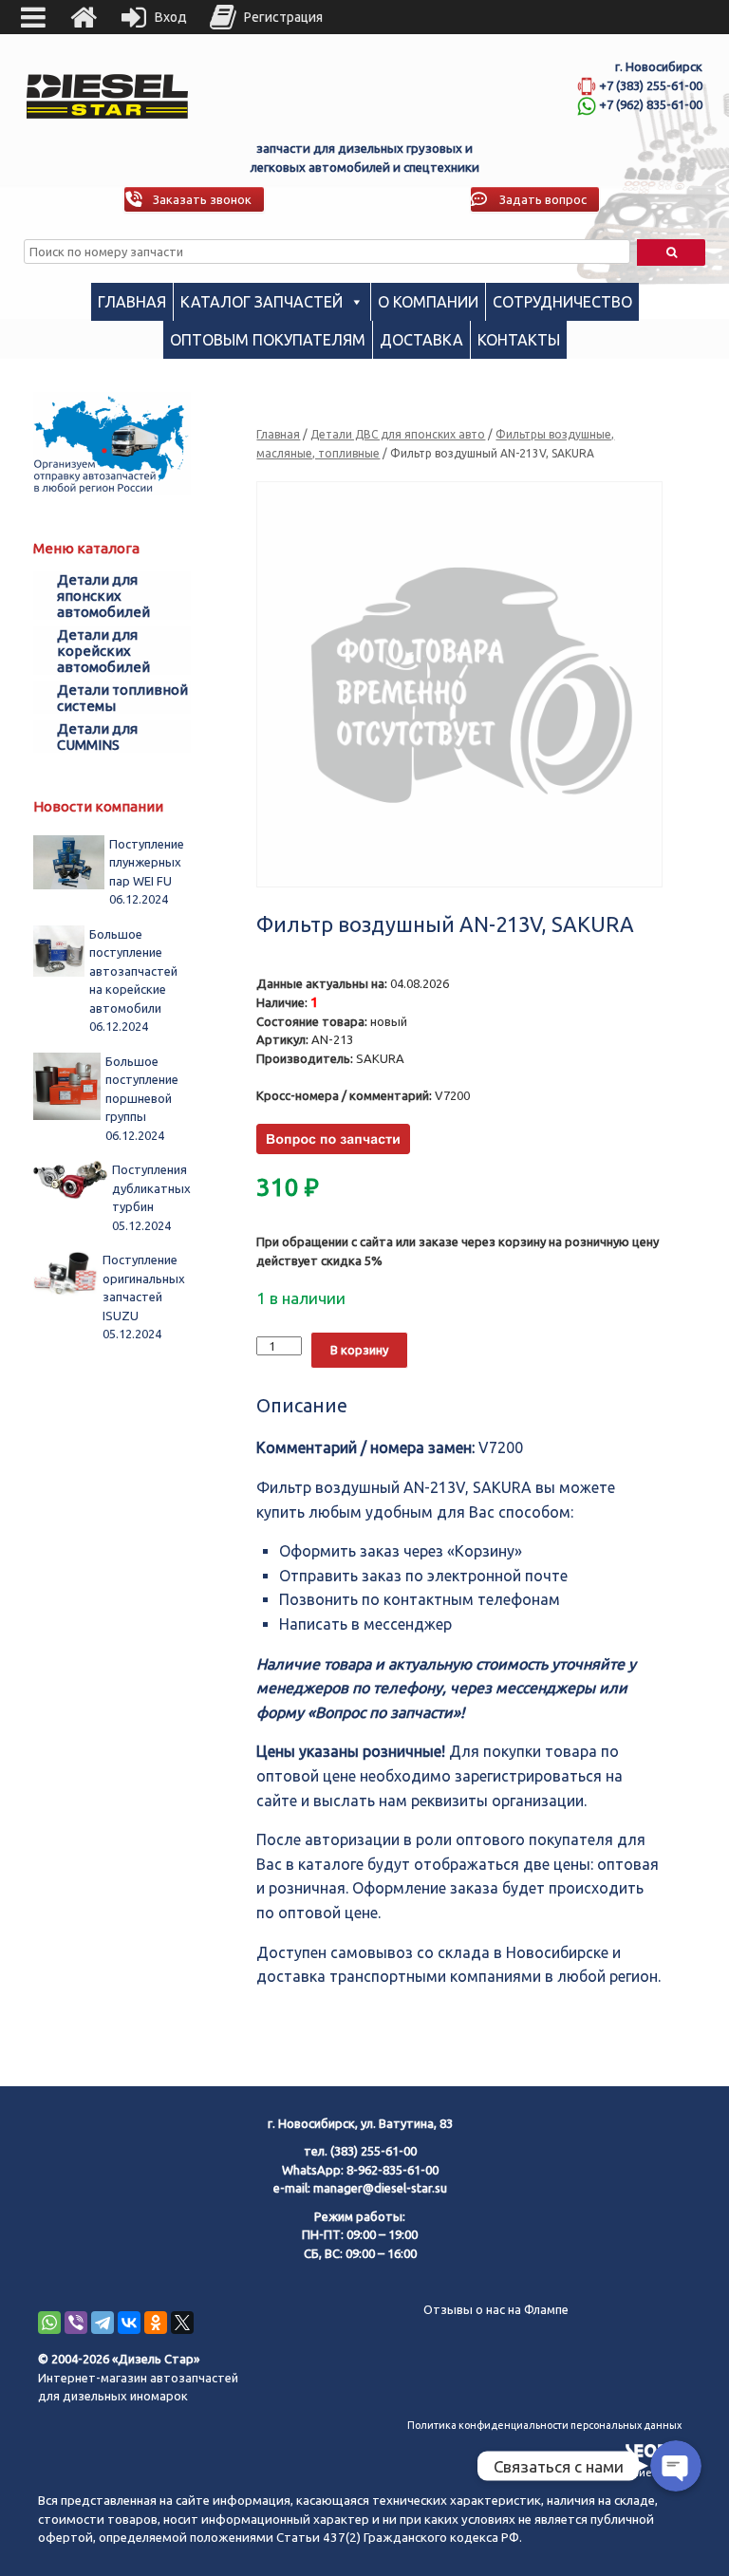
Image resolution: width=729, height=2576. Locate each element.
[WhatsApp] (49, 2323)
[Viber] (76, 2323)
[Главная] (84, 17)
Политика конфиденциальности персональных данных (544, 2425)
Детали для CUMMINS (97, 737)
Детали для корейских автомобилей (103, 651)
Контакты (519, 340)
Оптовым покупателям (268, 340)
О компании (428, 302)
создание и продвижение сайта (602, 2473)
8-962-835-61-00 (393, 2170)
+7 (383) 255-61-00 (651, 85)
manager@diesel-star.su (380, 2188)
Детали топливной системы (122, 698)
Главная (132, 302)
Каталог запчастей (262, 302)
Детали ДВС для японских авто (398, 434)
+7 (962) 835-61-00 (651, 104)
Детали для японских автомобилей (103, 596)
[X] (182, 2323)
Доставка (421, 340)
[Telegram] (103, 2323)
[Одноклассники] (156, 2323)
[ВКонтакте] (129, 2323)
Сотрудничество (562, 302)
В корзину (359, 1350)
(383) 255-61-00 (374, 2151)
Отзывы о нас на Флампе (496, 2309)
